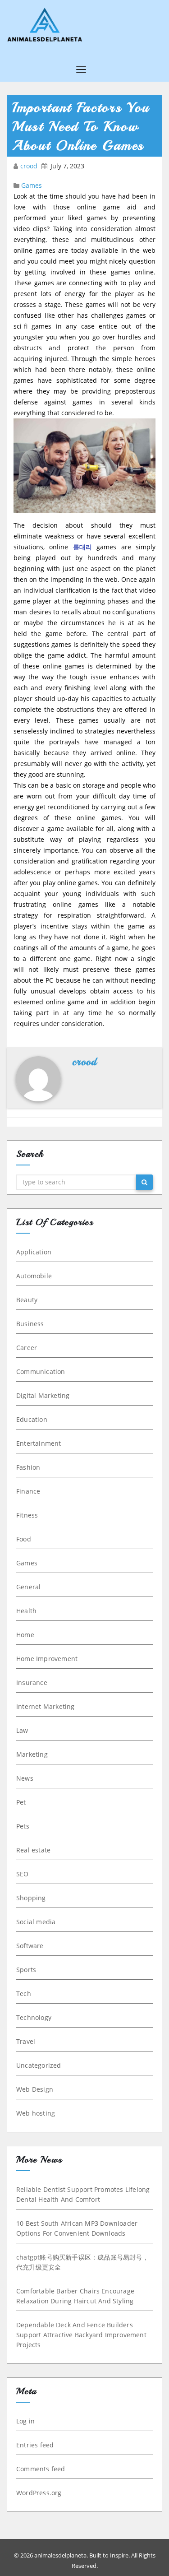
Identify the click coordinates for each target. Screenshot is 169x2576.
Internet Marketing (46, 1706)
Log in (25, 2421)
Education (32, 1419)
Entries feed (35, 2445)
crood (30, 166)
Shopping (31, 1898)
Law (22, 1730)
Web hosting (36, 2113)
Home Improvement (47, 1659)
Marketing (32, 1754)
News (25, 1778)
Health (26, 1611)
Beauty (27, 1300)
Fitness (27, 1515)
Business (30, 1324)
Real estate (33, 1850)
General (28, 1587)
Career (27, 1348)
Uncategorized (39, 2065)
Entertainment (39, 1443)
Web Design (35, 2089)
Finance (28, 1491)
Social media (36, 1922)
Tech (24, 1993)
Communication (41, 1372)
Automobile (34, 1276)
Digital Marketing (43, 1395)
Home (25, 1635)
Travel (26, 2041)
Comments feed (41, 2469)
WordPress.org (39, 2493)
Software (30, 1946)
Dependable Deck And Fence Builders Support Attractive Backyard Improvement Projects (81, 2335)
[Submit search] (144, 1182)
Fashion (28, 1467)
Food (24, 1539)
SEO (23, 1874)
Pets (23, 1826)
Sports (26, 1970)
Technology (34, 2017)
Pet (21, 1802)
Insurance (32, 1683)
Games (32, 185)
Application (34, 1252)
